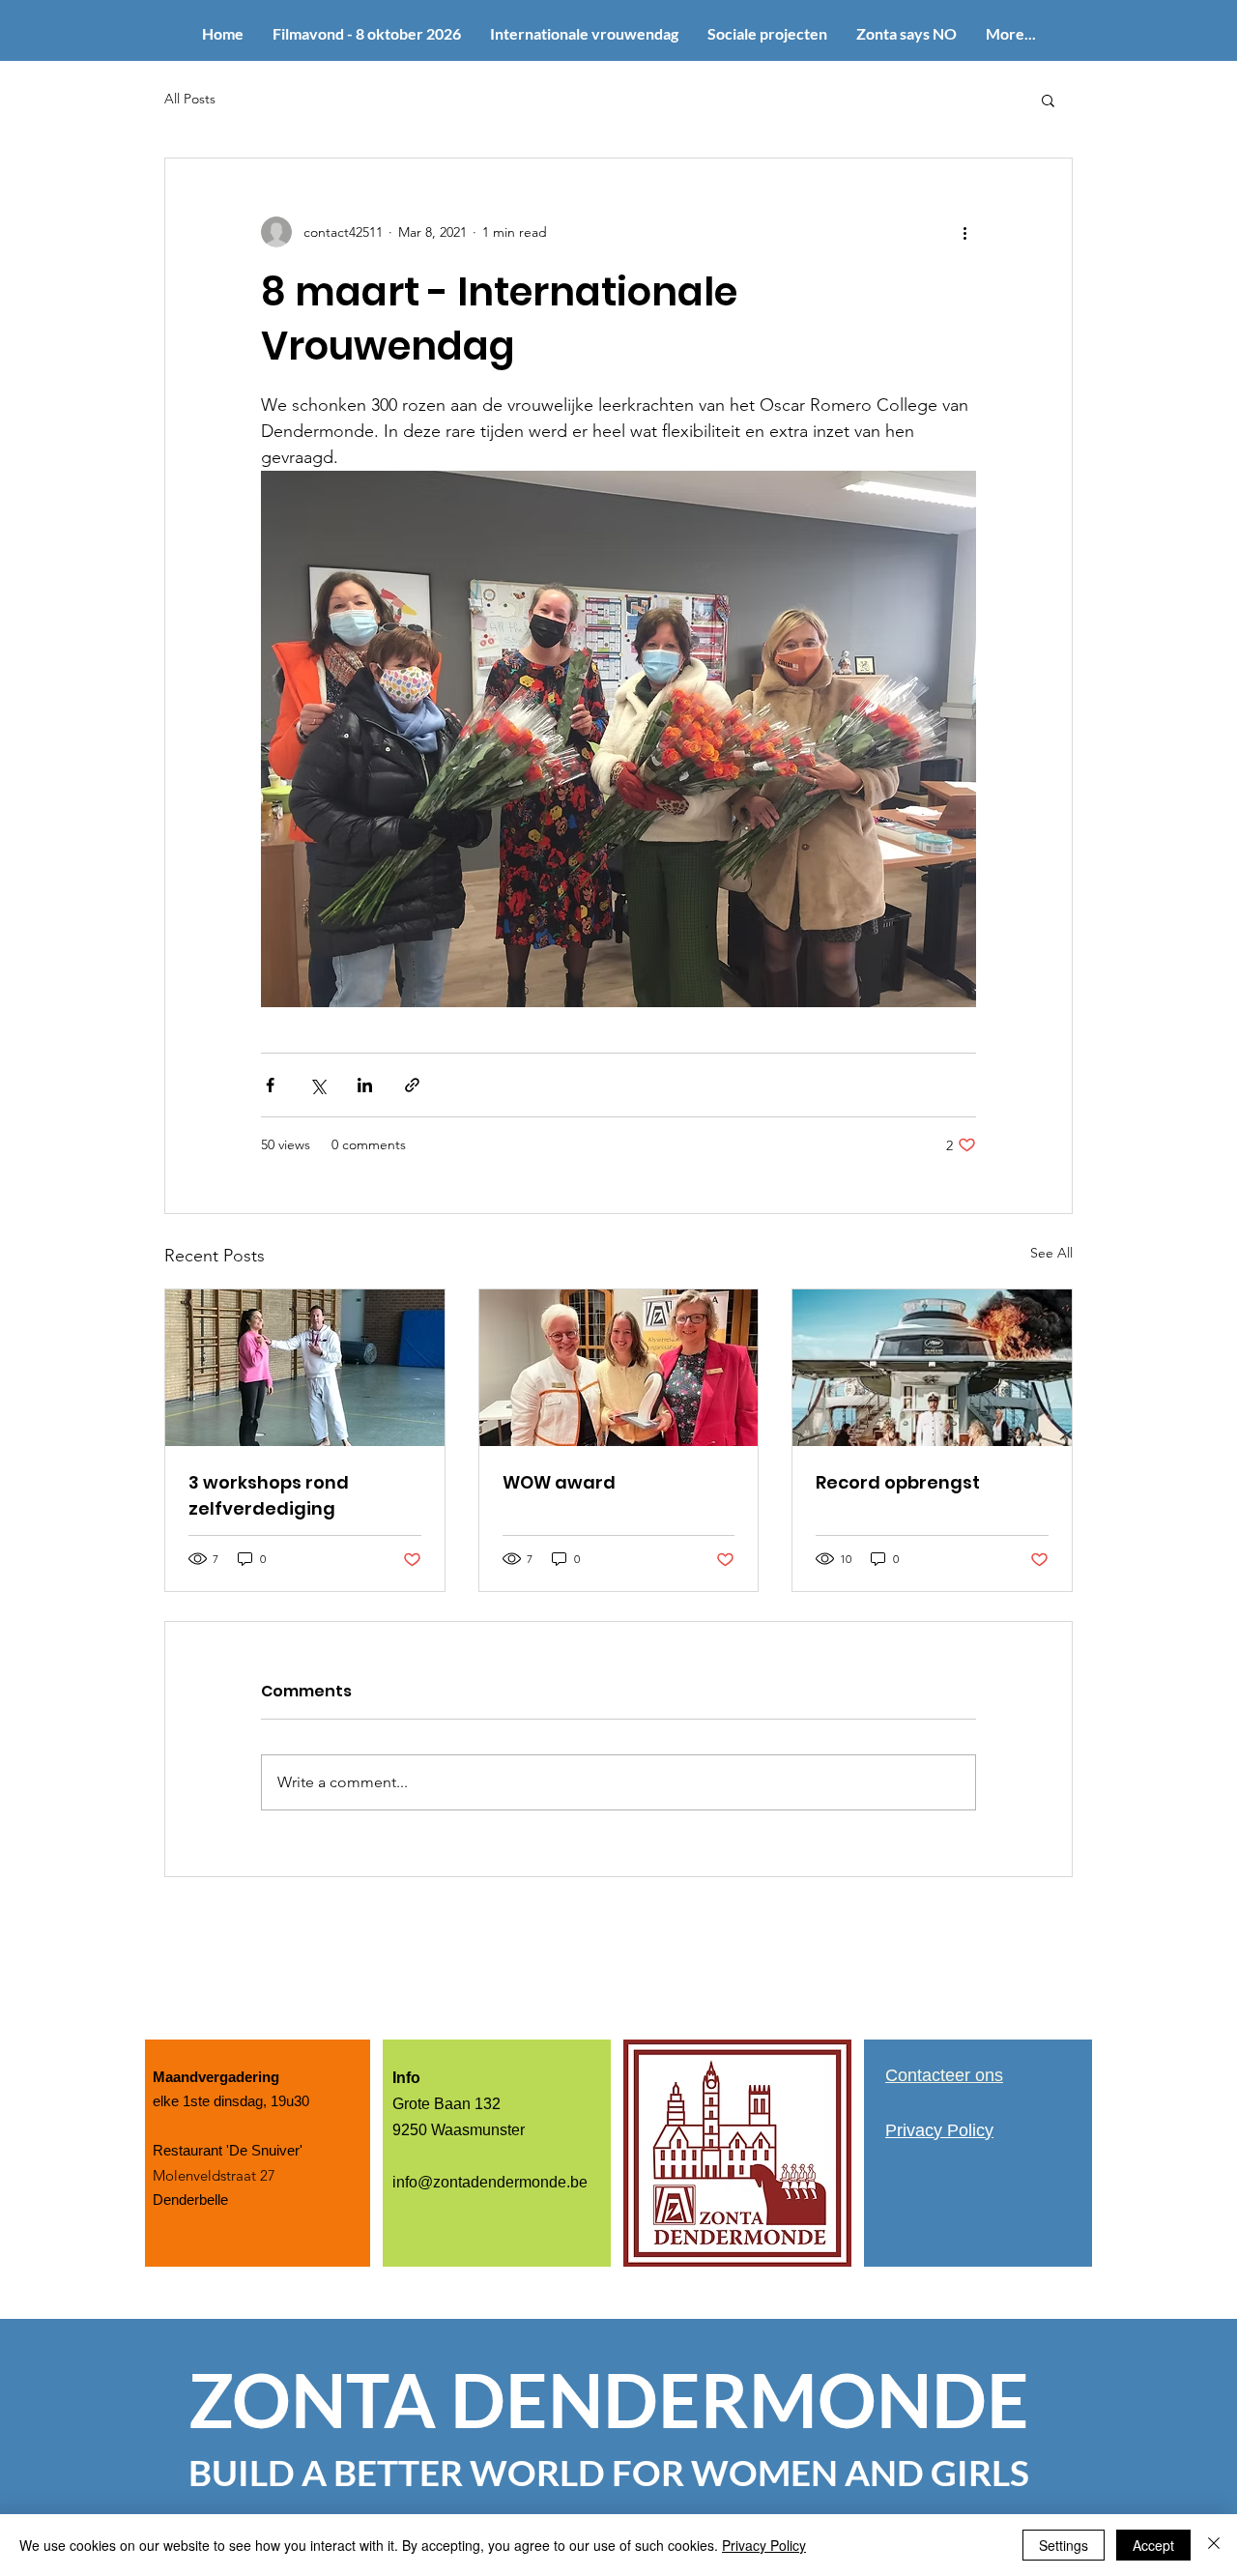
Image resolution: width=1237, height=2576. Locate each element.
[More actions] (964, 232)
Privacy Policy (764, 2545)
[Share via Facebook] (270, 1085)
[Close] (1214, 2545)
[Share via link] (412, 1085)
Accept (1153, 2545)
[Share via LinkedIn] (365, 1085)
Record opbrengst (898, 1482)
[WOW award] (619, 1368)
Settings (1064, 2545)
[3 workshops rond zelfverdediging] (305, 1368)
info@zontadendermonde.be (490, 2182)
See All (1051, 1253)
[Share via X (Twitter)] (317, 1085)
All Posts (190, 99)
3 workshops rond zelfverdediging (269, 1495)
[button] (1048, 100)
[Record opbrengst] (932, 1368)
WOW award (559, 1482)
